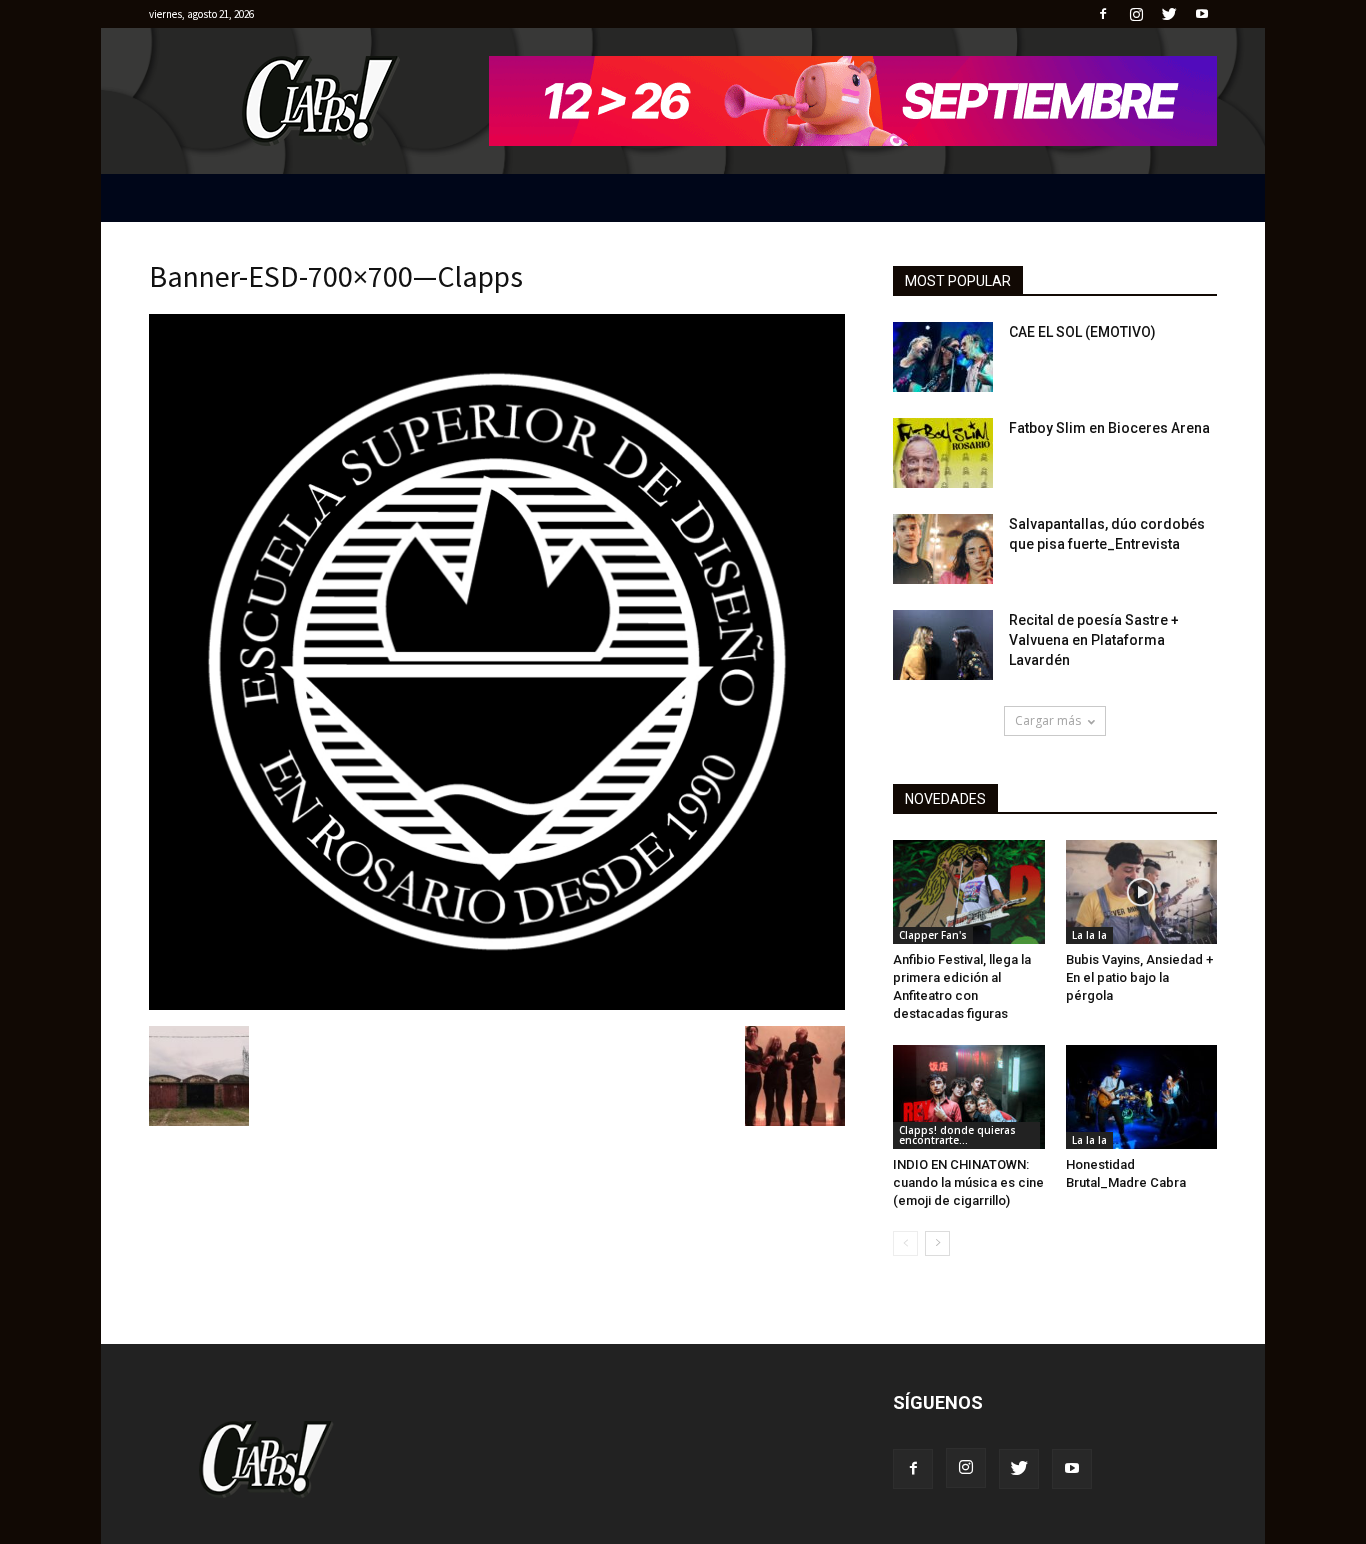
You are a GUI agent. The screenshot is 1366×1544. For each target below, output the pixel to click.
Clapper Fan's (933, 935)
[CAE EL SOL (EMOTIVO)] (943, 357)
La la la (1089, 935)
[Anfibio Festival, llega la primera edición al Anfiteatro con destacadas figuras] (969, 892)
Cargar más (1048, 720)
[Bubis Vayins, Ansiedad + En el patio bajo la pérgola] (1142, 892)
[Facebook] (1103, 14)
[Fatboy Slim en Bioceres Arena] (943, 453)
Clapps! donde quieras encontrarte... (957, 1135)
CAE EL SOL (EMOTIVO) (1082, 332)
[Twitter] (1169, 14)
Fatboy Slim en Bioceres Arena (1109, 428)
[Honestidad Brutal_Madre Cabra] (1142, 1097)
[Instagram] (1136, 14)
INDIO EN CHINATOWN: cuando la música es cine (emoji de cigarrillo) (968, 1182)
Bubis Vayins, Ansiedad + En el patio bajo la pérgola (1139, 977)
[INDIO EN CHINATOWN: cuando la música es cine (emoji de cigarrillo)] (969, 1097)
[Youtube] (1202, 14)
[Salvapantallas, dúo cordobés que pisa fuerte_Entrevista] (943, 549)
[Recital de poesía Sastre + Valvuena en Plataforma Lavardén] (943, 645)
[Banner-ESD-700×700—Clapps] (497, 1005)
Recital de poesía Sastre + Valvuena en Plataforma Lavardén (1094, 640)
